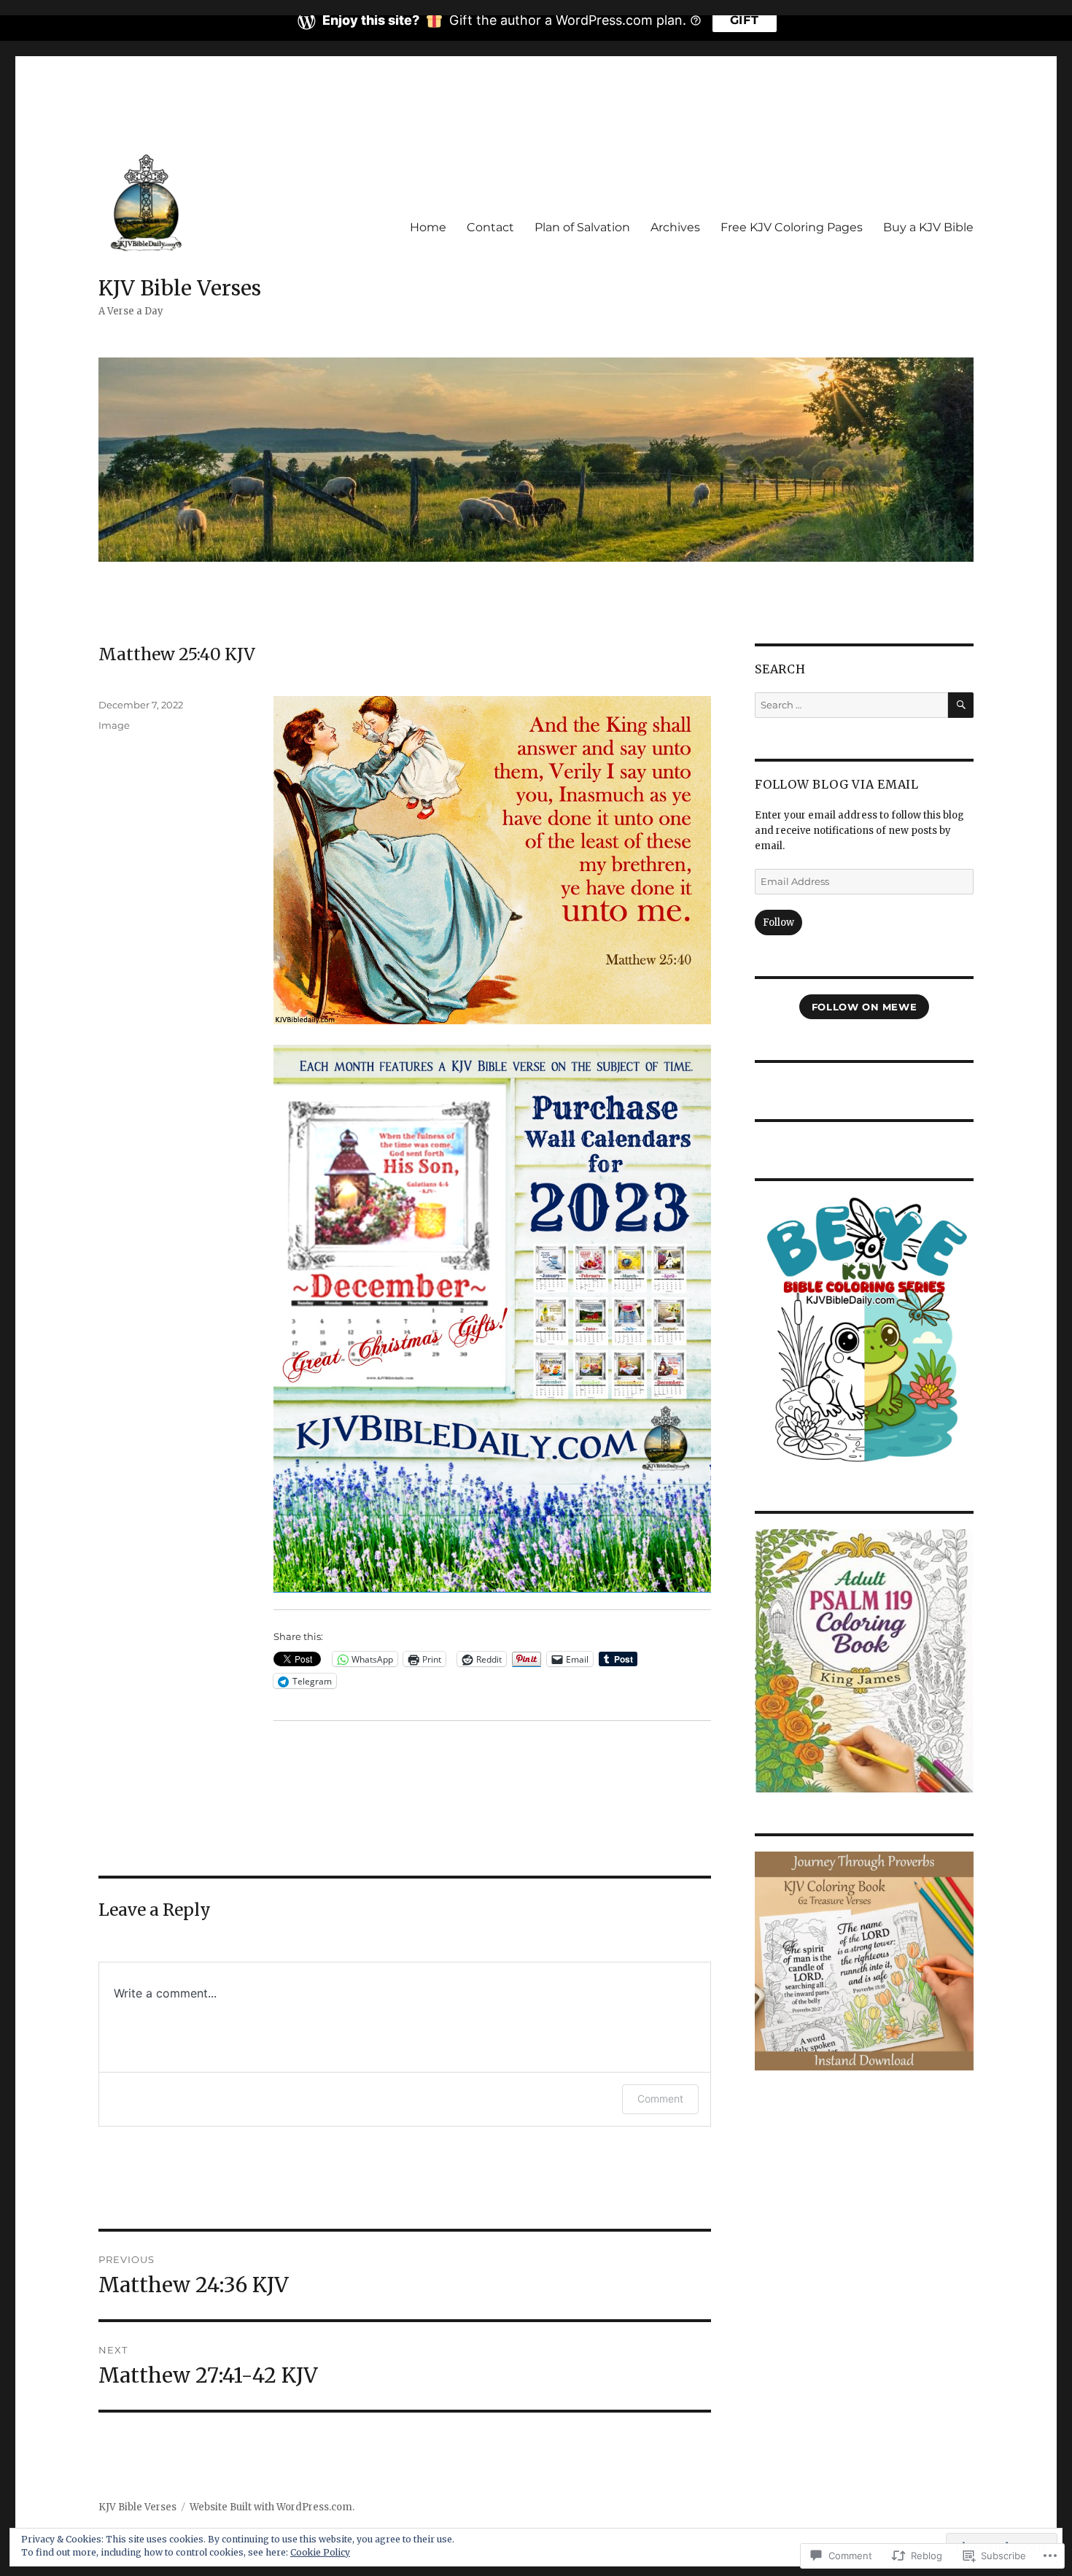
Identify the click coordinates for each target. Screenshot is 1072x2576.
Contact (490, 227)
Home (428, 227)
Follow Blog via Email (837, 784)
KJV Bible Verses (180, 288)
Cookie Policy (320, 2552)
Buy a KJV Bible (928, 227)
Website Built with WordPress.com (271, 2507)
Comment (660, 2099)
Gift (745, 20)
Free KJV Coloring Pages (792, 227)
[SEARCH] (961, 705)
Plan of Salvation (582, 227)
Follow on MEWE (865, 1007)
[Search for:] (851, 705)
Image (114, 725)
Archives (675, 227)
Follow (778, 923)
